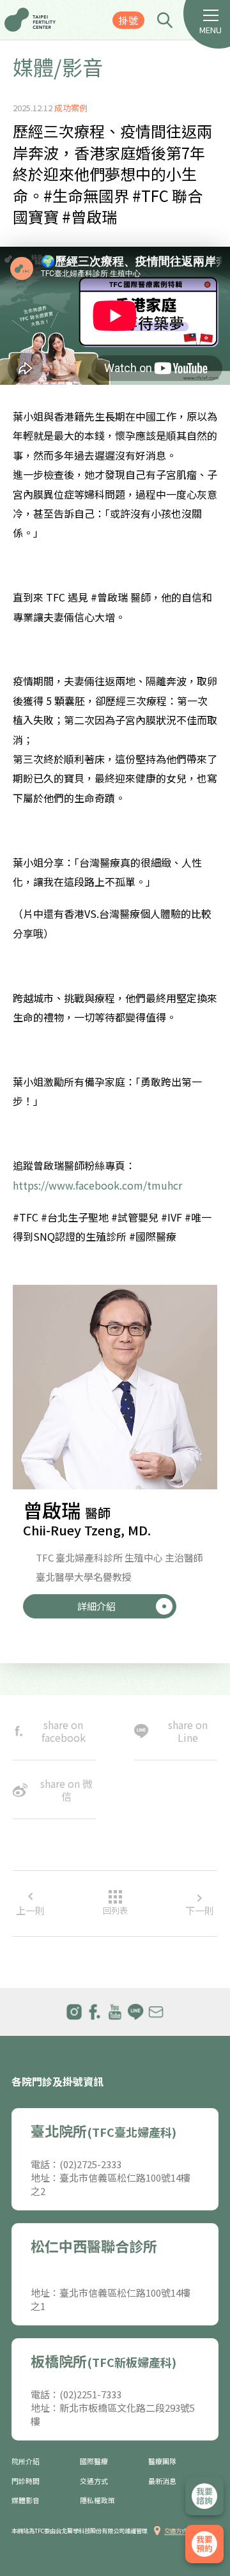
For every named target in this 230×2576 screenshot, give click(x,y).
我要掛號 (204, 2544)
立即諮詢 (204, 2496)
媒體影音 (26, 2500)
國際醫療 (94, 2461)
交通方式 (94, 2481)
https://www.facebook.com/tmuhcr (97, 1185)
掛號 (128, 20)
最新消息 (162, 2481)
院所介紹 (26, 2461)
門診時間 (26, 2481)
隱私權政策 (97, 2500)
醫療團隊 (162, 2461)
